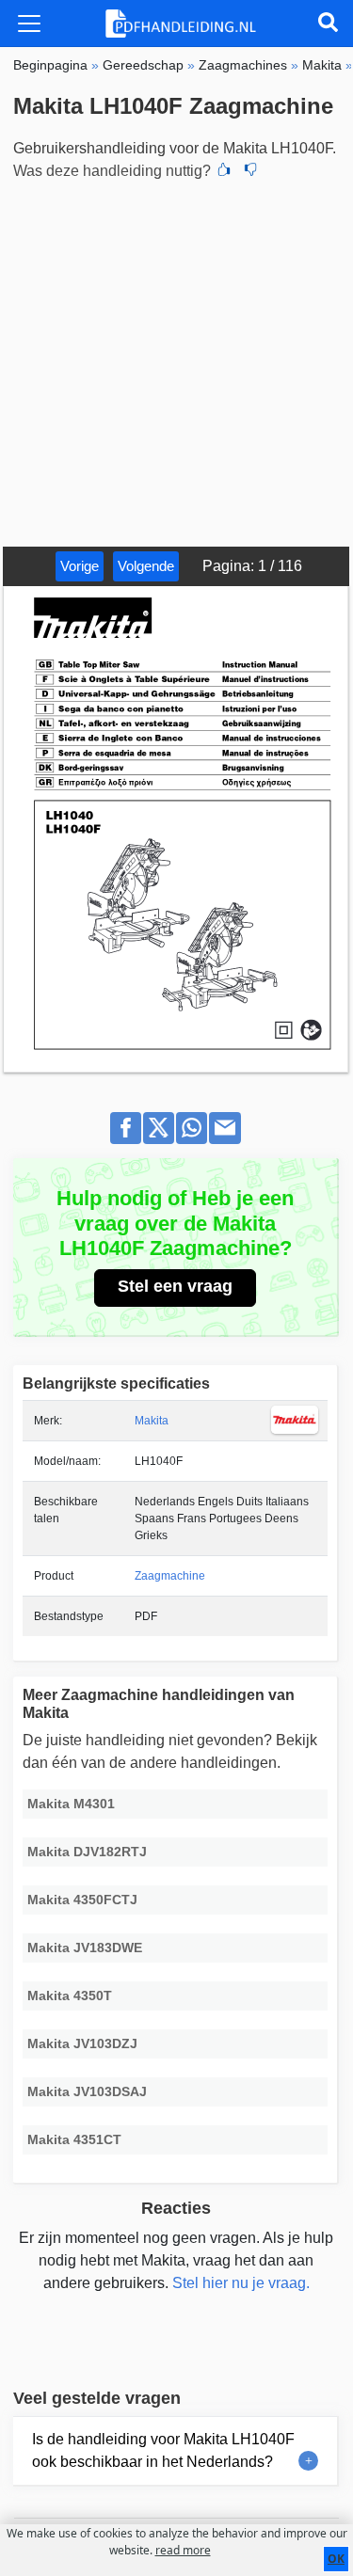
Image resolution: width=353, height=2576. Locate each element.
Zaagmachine (170, 1576)
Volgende (146, 566)
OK (336, 2559)
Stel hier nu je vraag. (241, 2283)
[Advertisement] (176, 361)
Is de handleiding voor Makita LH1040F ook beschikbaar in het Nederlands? (163, 2450)
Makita (152, 1421)
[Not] (250, 171)
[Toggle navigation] (29, 24)
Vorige (80, 566)
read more (183, 2550)
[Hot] (224, 171)
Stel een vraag (175, 1286)
